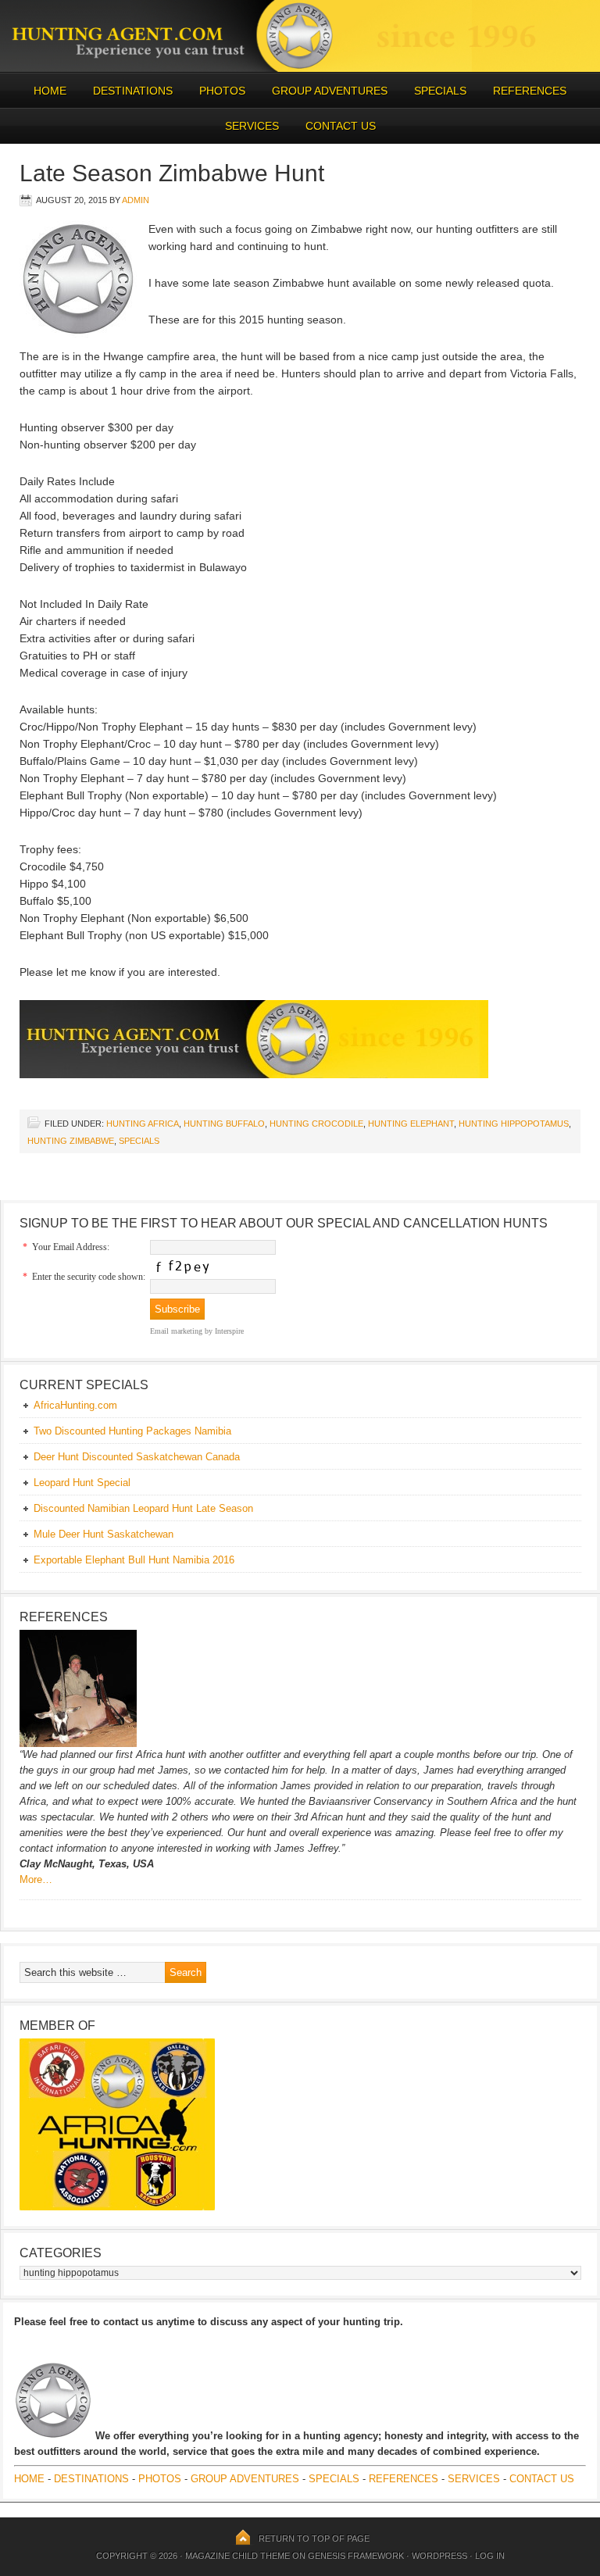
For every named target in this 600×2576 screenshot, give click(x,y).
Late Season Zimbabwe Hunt (172, 173)
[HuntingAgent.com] (300, 68)
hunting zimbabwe (71, 1141)
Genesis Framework (356, 2556)
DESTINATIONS (127, 91)
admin (136, 200)
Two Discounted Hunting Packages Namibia (132, 1431)
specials (139, 1141)
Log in (490, 2556)
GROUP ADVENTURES (330, 91)
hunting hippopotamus (514, 1124)
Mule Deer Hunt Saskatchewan (104, 1534)
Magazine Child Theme (237, 2556)
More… (36, 1879)
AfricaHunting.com (75, 1405)
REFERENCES (530, 91)
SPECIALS (440, 91)
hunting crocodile (316, 1124)
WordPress (439, 2556)
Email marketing (176, 1331)
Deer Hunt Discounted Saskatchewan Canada (137, 1457)
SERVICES (252, 126)
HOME (50, 91)
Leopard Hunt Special (82, 1483)
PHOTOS (216, 91)
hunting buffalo (224, 1124)
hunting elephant (411, 1124)
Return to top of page (314, 2538)
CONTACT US (341, 126)
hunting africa (143, 1124)
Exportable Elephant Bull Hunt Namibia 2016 (134, 1560)
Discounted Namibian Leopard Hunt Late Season (143, 1508)
